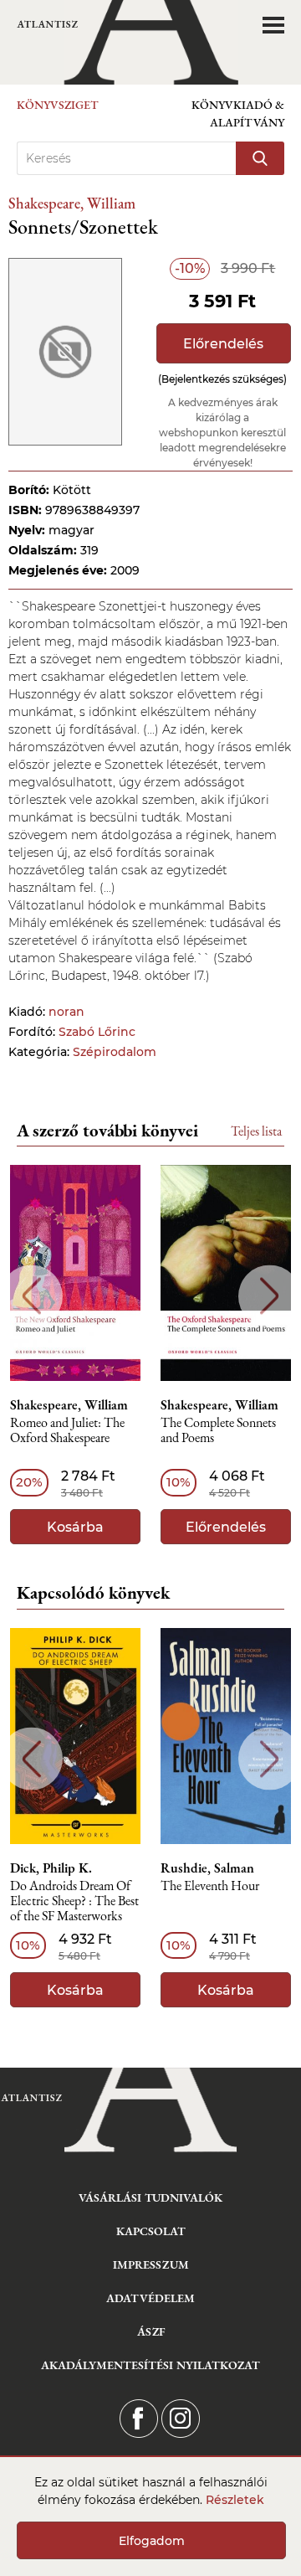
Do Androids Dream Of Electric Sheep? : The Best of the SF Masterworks (74, 1901)
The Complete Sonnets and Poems (218, 1431)
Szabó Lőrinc (97, 1032)
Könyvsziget (58, 105)
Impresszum (151, 2264)
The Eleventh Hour (210, 1886)
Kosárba (75, 1527)
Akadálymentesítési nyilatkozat (150, 2365)
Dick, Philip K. (51, 1868)
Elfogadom (152, 2541)
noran (66, 1012)
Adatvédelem (150, 2298)
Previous (31, 1296)
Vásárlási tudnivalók (150, 2197)
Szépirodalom (115, 1052)
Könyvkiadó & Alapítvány (238, 113)
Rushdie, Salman (207, 1868)
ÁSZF (151, 2331)
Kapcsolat (151, 2231)
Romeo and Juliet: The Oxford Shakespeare (67, 1431)
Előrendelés (223, 344)
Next (270, 1296)
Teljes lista (256, 1131)
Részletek (235, 2500)
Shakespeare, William (72, 203)
